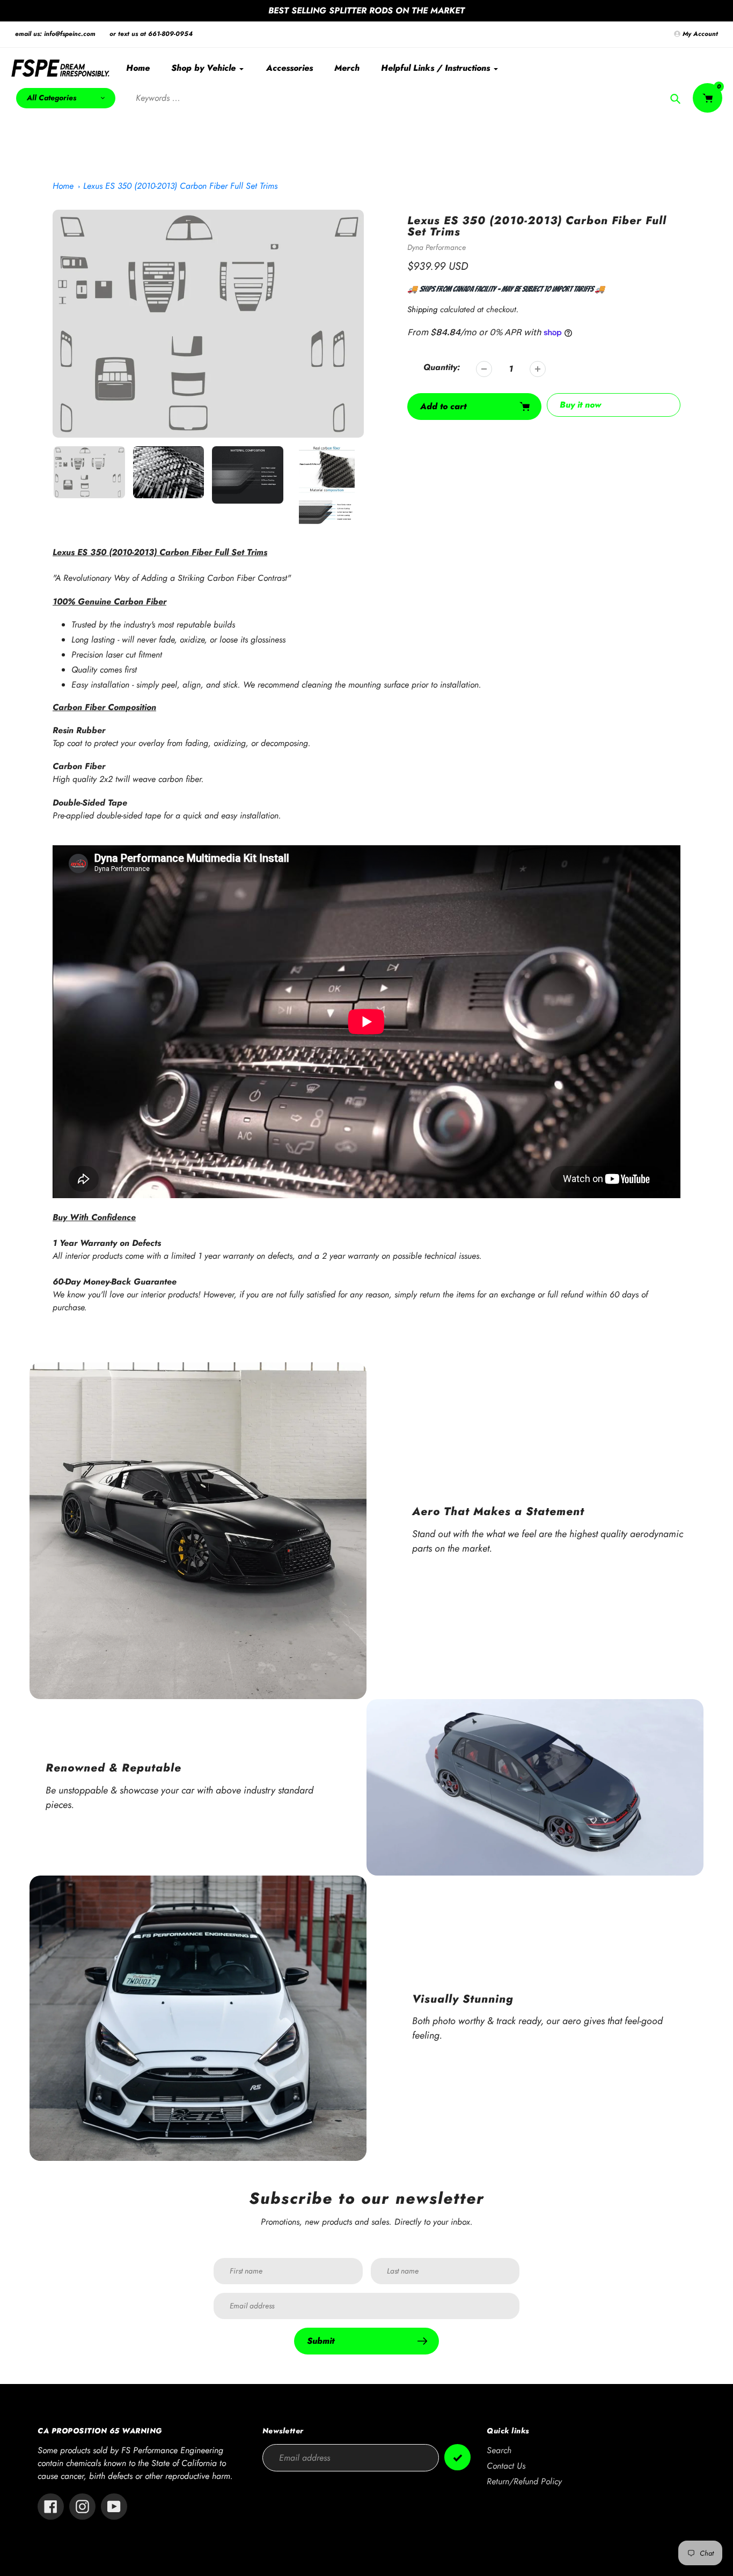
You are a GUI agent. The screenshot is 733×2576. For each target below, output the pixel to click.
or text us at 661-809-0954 (151, 34)
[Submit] (457, 2457)
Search (499, 2450)
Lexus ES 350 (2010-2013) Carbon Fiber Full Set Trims (180, 186)
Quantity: (442, 367)
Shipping (422, 309)
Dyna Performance (437, 247)
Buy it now (580, 405)
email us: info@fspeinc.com (55, 34)
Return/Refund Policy (524, 2481)
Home (63, 186)
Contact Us (506, 2466)
